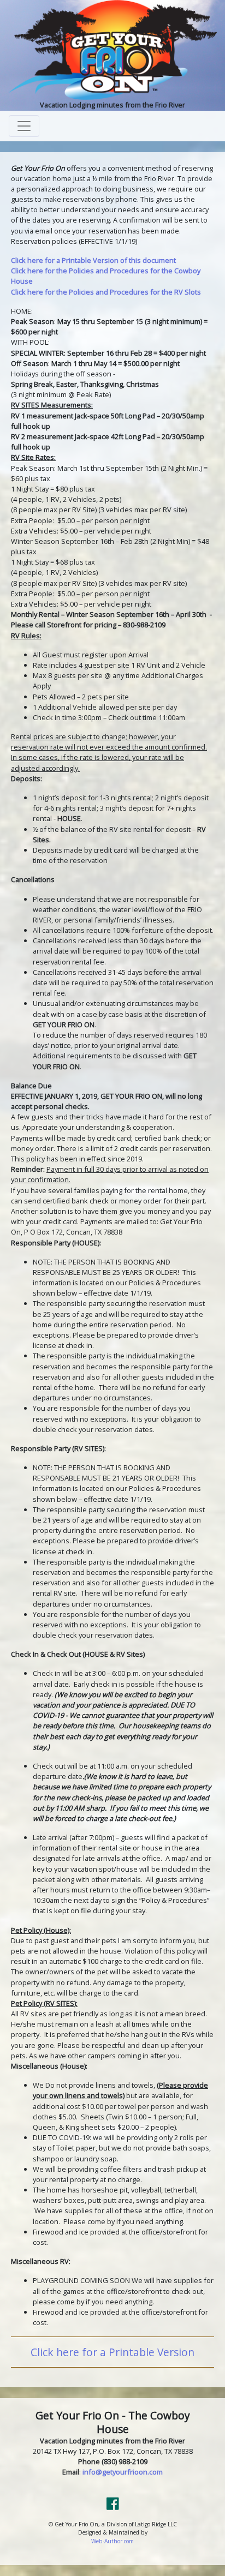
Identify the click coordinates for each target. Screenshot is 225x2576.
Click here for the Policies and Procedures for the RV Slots (106, 292)
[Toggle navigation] (24, 126)
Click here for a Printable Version (112, 2352)
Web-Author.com (112, 2541)
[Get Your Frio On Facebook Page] (112, 2506)
